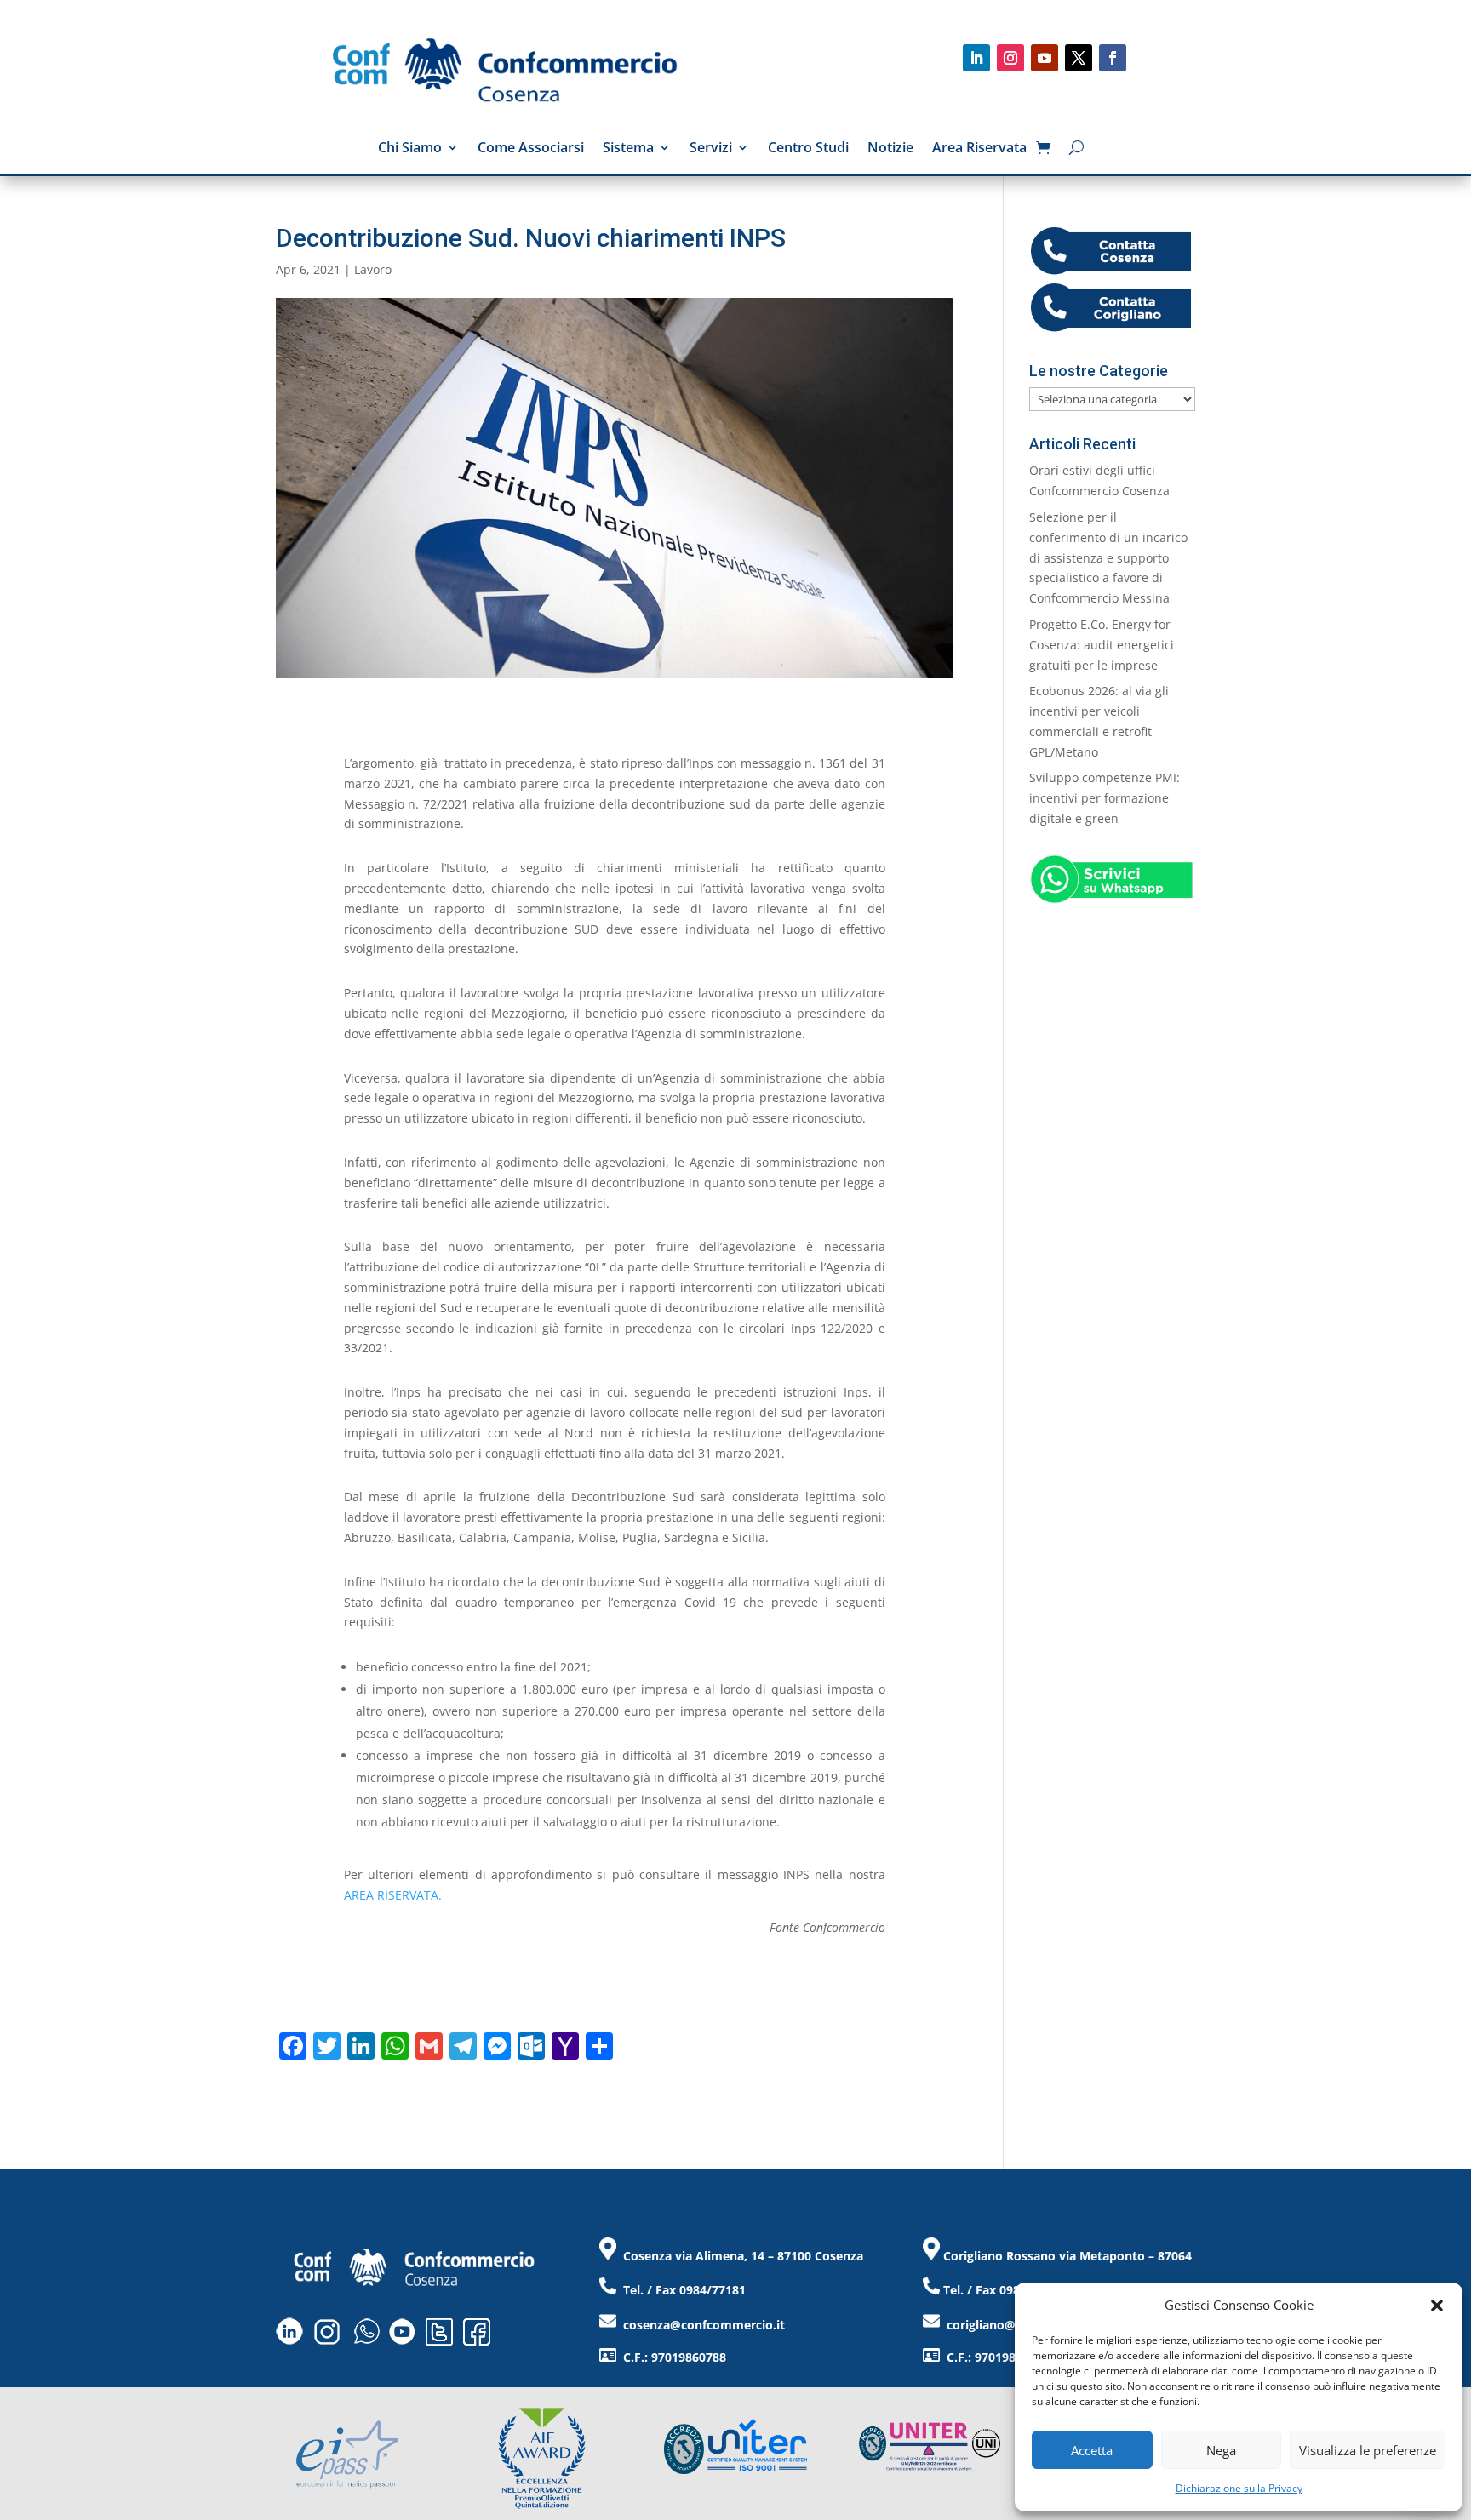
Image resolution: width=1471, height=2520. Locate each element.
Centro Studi (808, 149)
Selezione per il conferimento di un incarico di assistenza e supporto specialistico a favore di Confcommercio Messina (1108, 557)
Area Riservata (979, 149)
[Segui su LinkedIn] (976, 58)
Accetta (1092, 2450)
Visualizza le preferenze (1368, 2450)
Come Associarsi (531, 149)
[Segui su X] (1079, 58)
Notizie (890, 149)
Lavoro (373, 269)
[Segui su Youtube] (1045, 58)
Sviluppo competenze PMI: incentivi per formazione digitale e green (1105, 798)
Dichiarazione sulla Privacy (1239, 2488)
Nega (1221, 2450)
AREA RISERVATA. (393, 1895)
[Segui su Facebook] (1113, 58)
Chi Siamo (410, 149)
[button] (1437, 2306)
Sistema (628, 149)
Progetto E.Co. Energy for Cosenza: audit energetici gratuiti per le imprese (1102, 645)
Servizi (711, 149)
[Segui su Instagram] (1010, 58)
